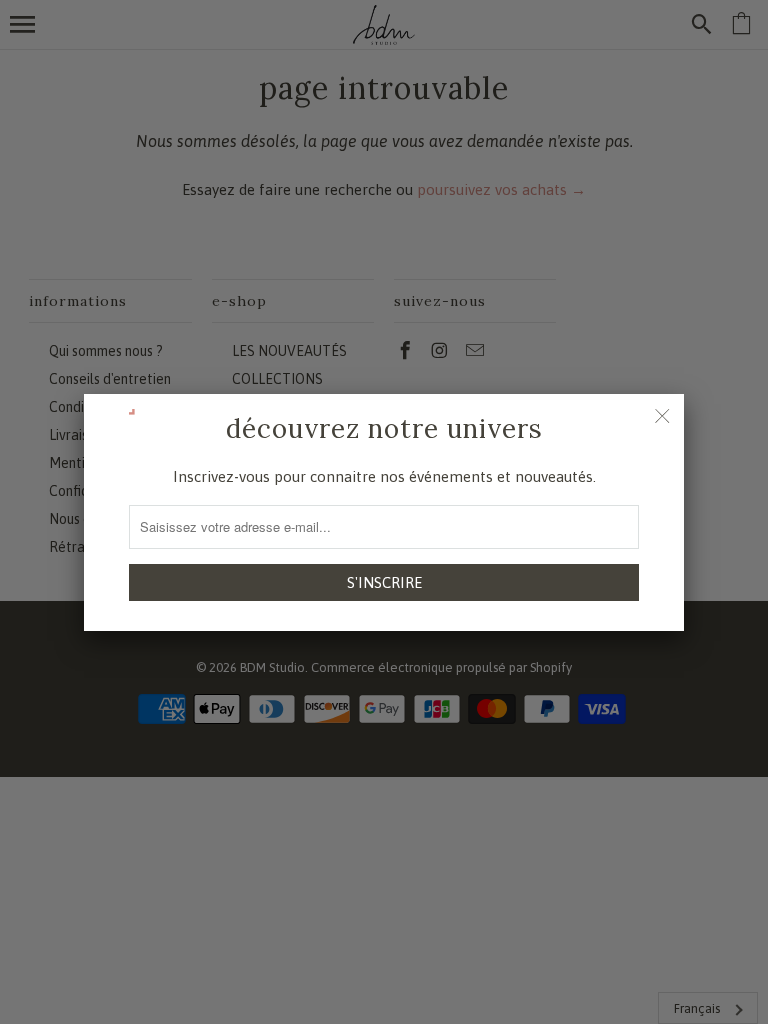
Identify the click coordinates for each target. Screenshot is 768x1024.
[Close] (662, 416)
